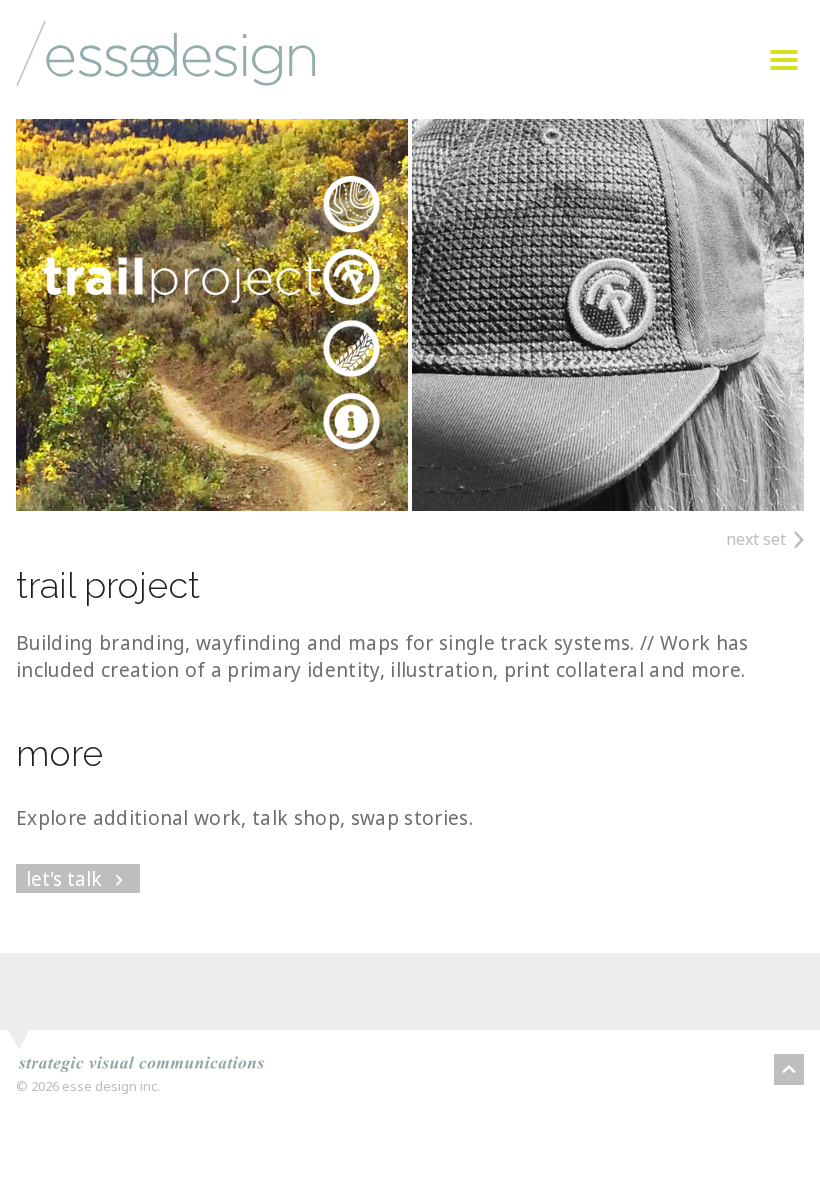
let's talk (66, 879)
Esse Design (115, 94)
